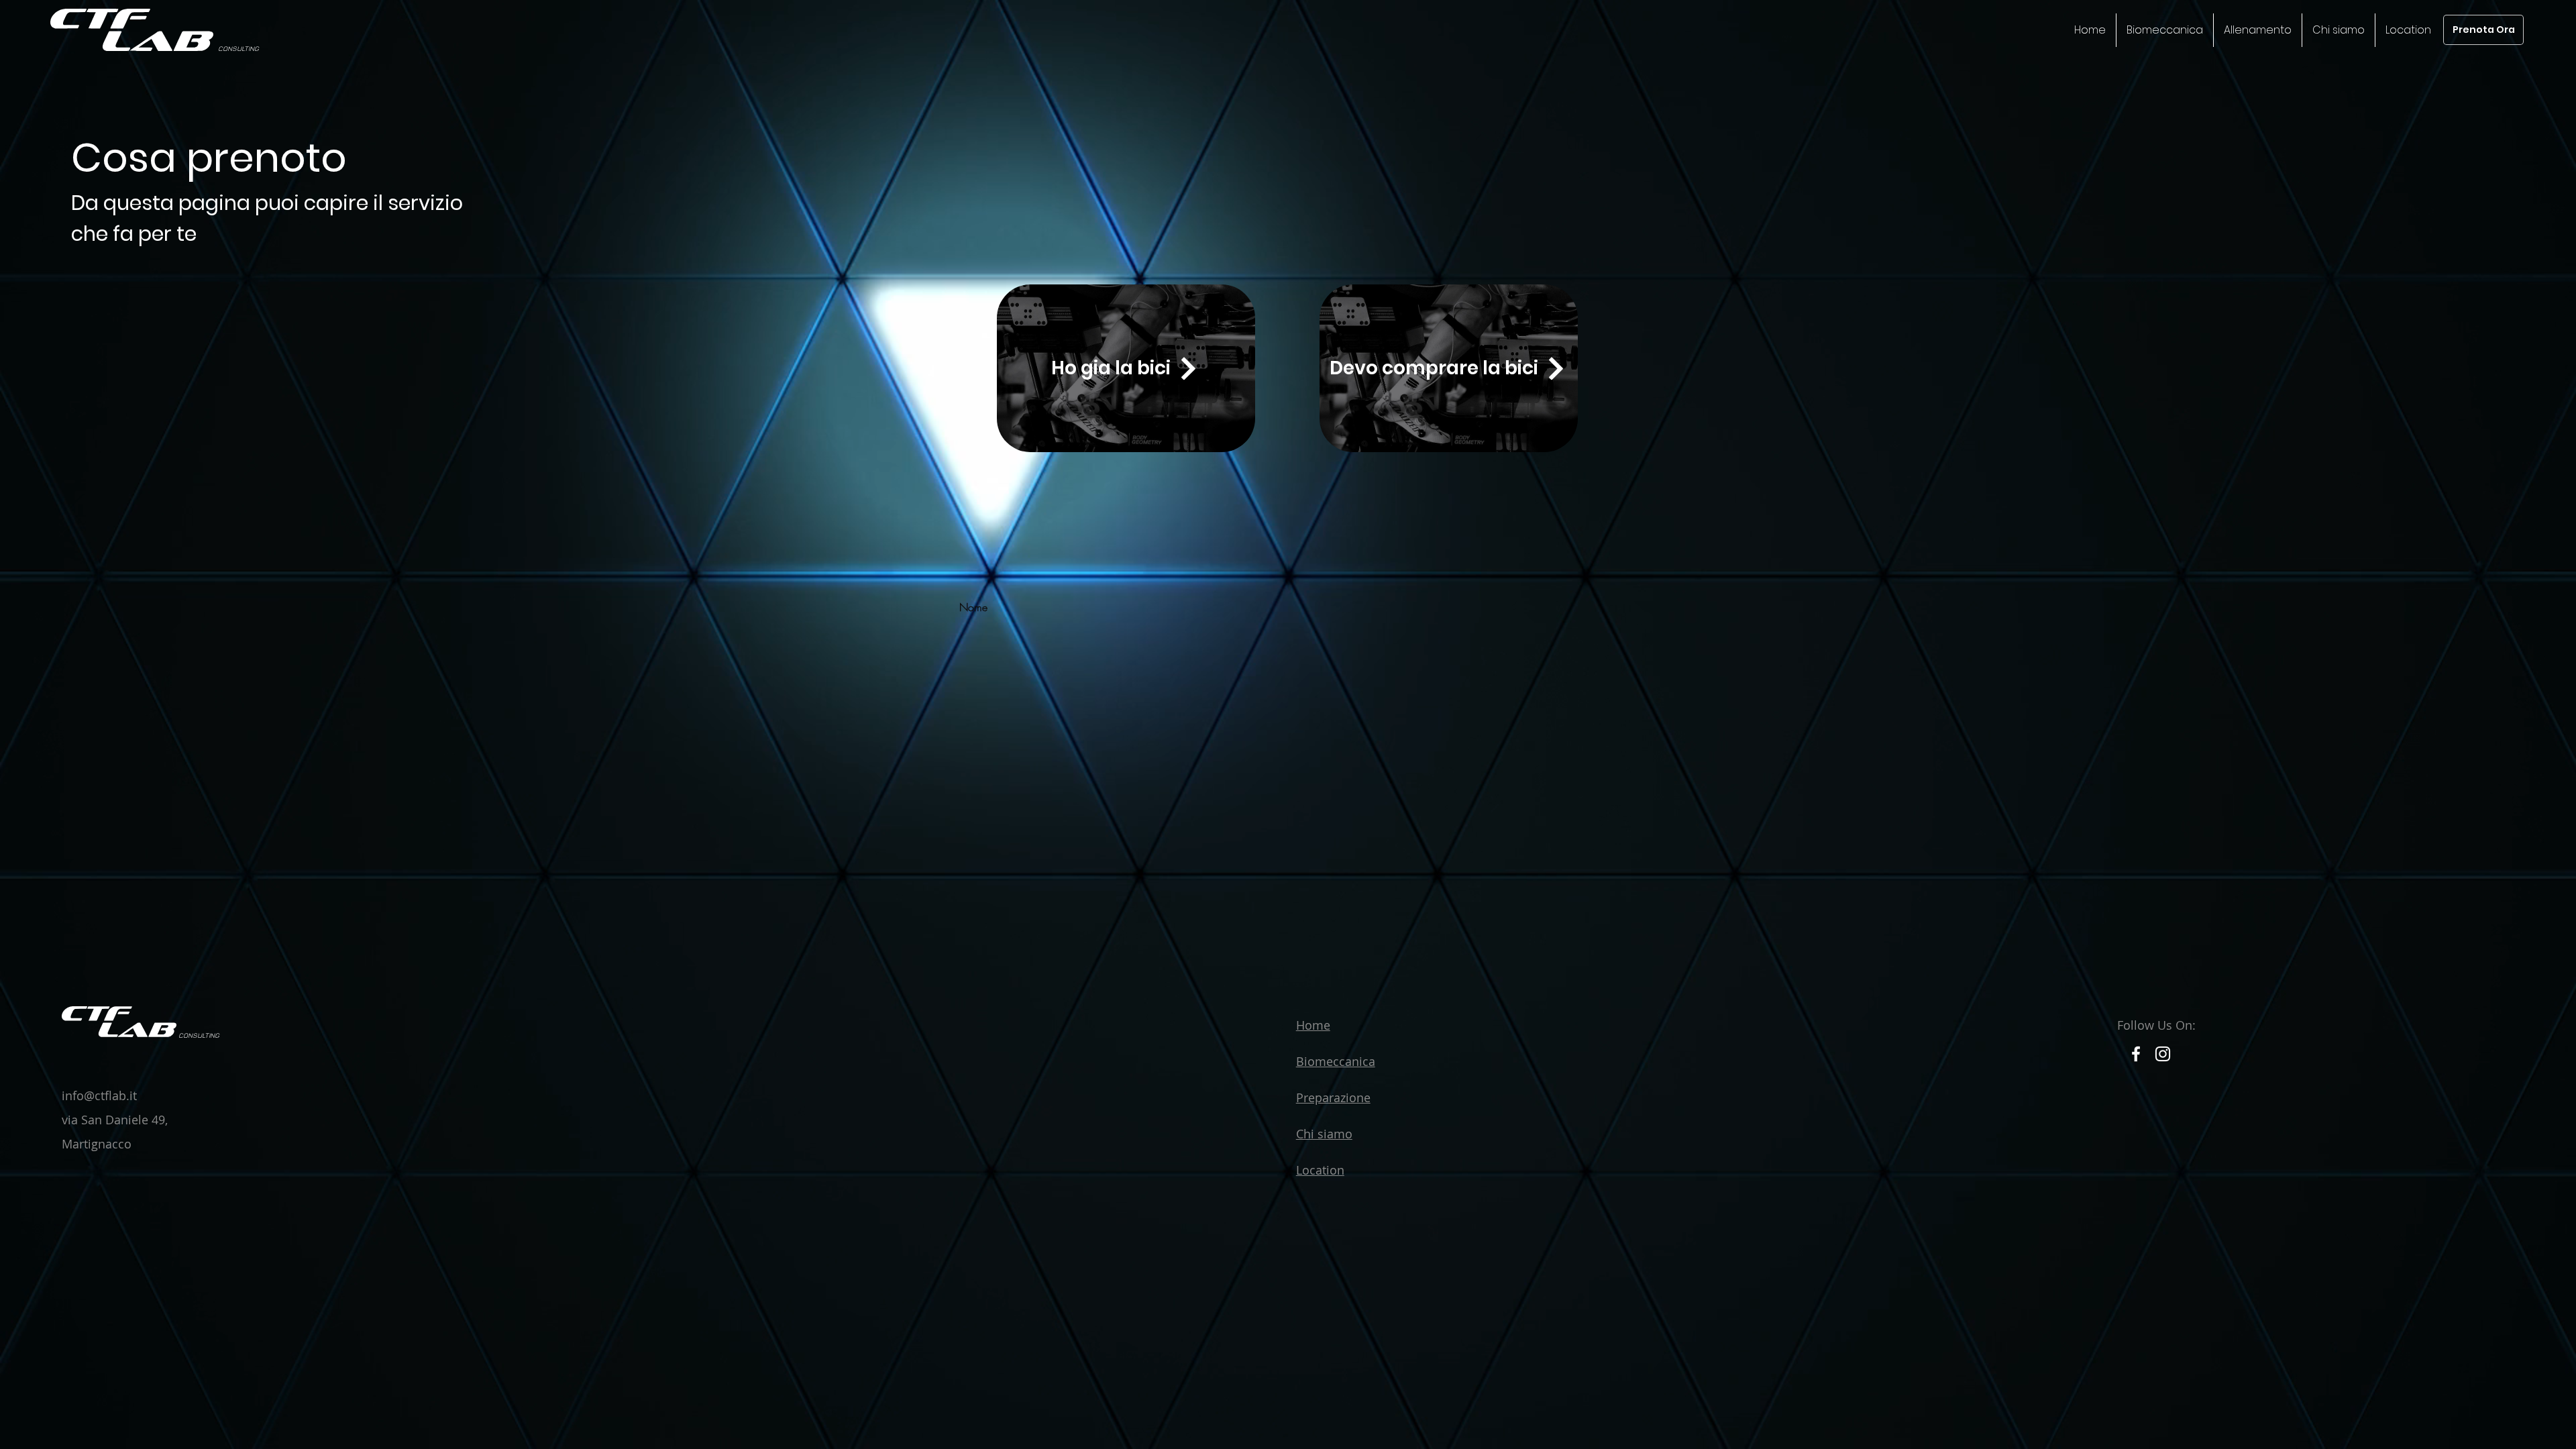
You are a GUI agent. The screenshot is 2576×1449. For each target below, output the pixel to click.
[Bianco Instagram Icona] (2163, 1054)
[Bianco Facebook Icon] (2136, 1054)
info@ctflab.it (99, 1095)
